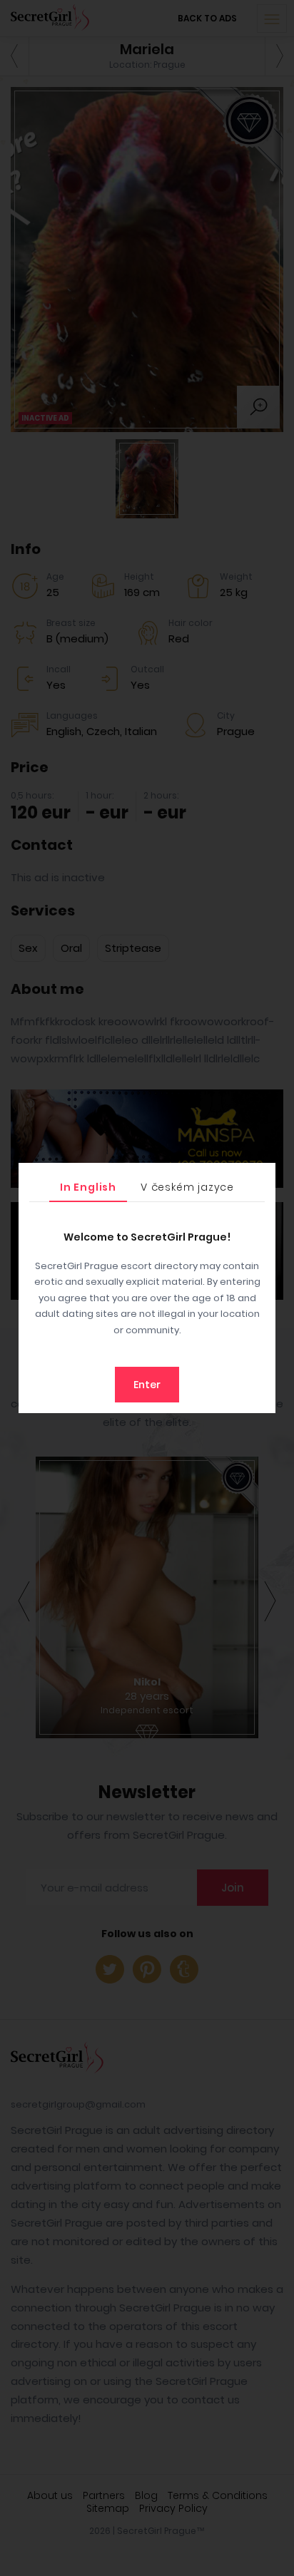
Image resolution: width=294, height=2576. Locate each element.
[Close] (261, 1177)
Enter (147, 1385)
